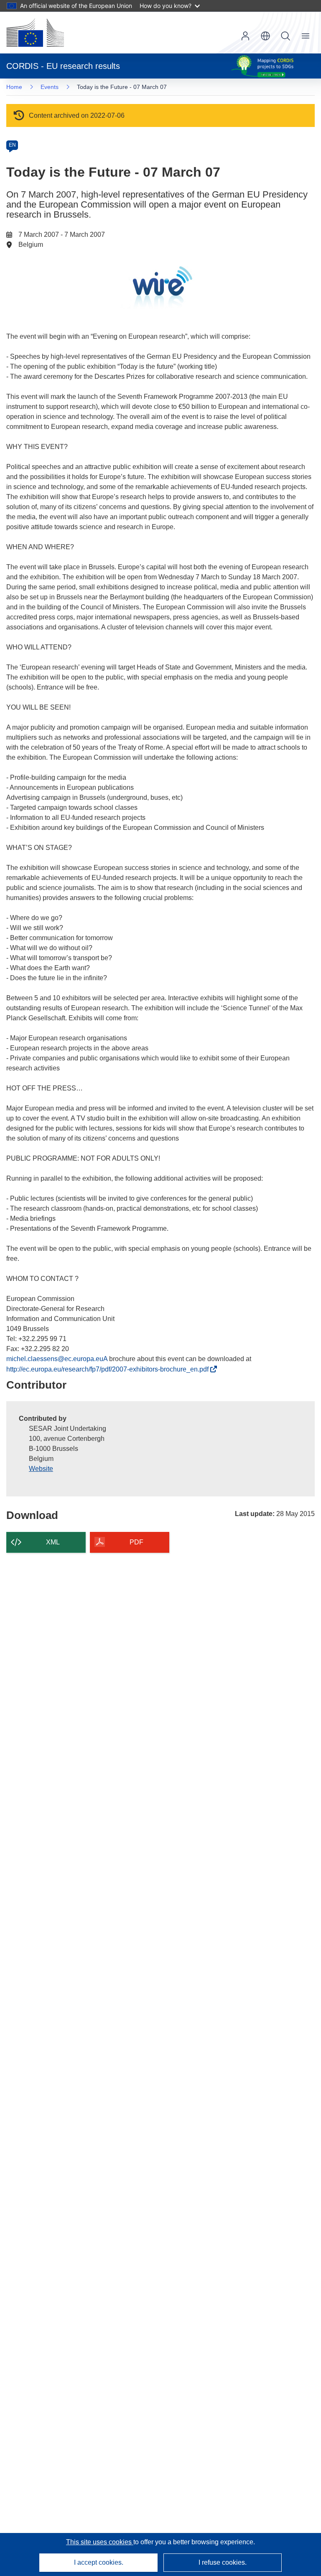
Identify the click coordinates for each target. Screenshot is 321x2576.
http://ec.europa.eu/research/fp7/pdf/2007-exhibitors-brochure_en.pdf (110, 1369)
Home (14, 87)
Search (285, 36)
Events (50, 87)
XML (53, 1542)
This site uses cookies (100, 2542)
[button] (265, 36)
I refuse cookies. (223, 2562)
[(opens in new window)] (35, 33)
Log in (245, 36)
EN (12, 145)
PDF (136, 1542)
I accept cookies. (99, 2562)
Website (41, 1469)
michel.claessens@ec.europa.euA (57, 1359)
